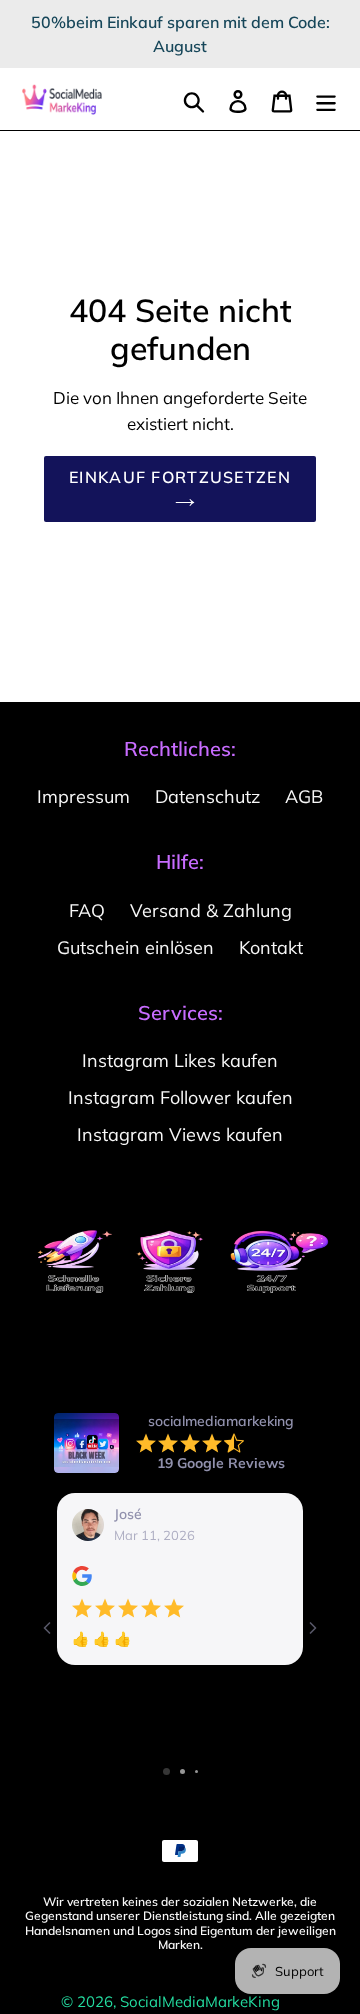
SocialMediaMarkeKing (200, 2001)
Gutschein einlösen (135, 947)
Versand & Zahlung (211, 910)
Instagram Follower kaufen (180, 1097)
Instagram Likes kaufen (180, 1060)
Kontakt (271, 947)
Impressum (83, 796)
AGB (304, 796)
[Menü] (326, 99)
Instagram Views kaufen (180, 1134)
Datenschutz (207, 796)
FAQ (87, 910)
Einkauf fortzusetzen (180, 477)
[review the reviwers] (82, 1581)
